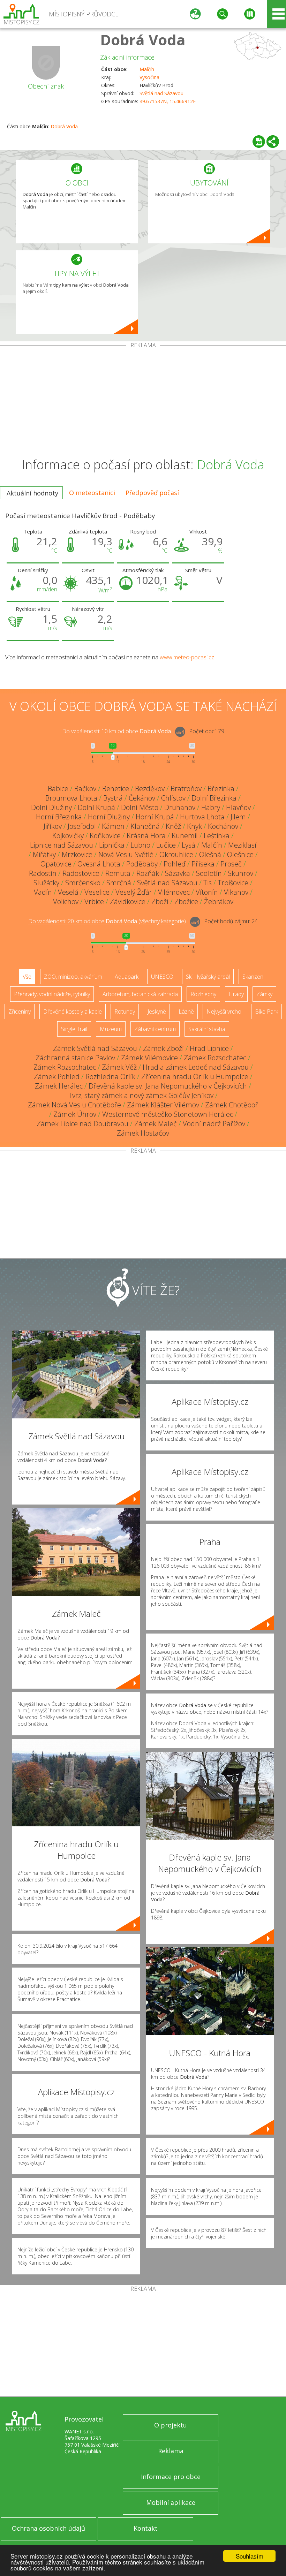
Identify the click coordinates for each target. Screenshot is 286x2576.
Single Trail (74, 1029)
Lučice (166, 845)
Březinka (221, 789)
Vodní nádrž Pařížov (214, 1124)
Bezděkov (150, 789)
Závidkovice (128, 901)
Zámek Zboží (163, 1048)
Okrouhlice (176, 854)
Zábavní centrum (155, 1029)
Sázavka (178, 873)
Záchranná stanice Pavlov (75, 1058)
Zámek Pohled (57, 1077)
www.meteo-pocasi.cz (187, 657)
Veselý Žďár (134, 892)
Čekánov (142, 798)
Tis (208, 883)
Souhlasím (250, 2556)
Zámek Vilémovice (149, 1058)
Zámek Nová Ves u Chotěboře (74, 1105)
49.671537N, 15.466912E (168, 101)
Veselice (97, 892)
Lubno (140, 845)
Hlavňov (238, 807)
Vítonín (207, 892)
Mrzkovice (77, 854)
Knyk (194, 826)
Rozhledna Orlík (110, 1077)
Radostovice (81, 873)
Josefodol (82, 826)
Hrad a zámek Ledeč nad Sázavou (196, 1067)
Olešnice (240, 854)
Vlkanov (236, 892)
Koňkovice (105, 836)
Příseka (203, 864)
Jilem (238, 817)
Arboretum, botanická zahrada (140, 994)
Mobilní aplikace (171, 2502)
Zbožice (186, 901)
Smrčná (119, 883)
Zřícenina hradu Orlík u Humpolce (195, 1077)
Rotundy (125, 1012)
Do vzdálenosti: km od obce (116, 732)
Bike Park (266, 1012)
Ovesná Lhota (99, 864)
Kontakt (146, 2528)
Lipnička (112, 845)
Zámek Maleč (156, 1124)
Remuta (118, 873)
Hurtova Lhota (202, 817)
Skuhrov (240, 873)
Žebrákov (219, 901)
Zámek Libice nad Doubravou (82, 1124)
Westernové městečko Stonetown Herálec (168, 1114)
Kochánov (223, 826)
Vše (27, 977)
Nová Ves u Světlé (126, 854)
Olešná (210, 854)
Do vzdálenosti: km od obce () (107, 922)
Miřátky (44, 854)
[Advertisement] (143, 401)
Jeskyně (157, 1012)
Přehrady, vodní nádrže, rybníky (52, 994)
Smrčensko (83, 883)
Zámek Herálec (59, 1086)
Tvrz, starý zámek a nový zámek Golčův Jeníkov (141, 1095)
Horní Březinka (59, 817)
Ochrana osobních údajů (48, 2528)
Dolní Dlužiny (51, 807)
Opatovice (56, 864)
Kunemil (185, 836)
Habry (211, 807)
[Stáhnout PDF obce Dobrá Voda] (259, 142)
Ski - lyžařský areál (208, 977)
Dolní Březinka (214, 798)
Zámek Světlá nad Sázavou (95, 1048)
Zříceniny (20, 1012)
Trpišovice (233, 883)
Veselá (68, 892)
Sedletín (209, 873)
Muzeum (111, 1029)
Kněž (173, 826)
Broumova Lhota (71, 798)
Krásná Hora (146, 836)
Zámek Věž (119, 1067)
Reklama (171, 2451)
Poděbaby (142, 864)
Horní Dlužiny (109, 817)
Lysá (189, 845)
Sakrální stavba (207, 1029)
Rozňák (148, 873)
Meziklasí (242, 845)
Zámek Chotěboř (232, 1105)
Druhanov (180, 807)
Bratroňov (186, 789)
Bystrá (113, 798)
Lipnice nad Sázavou (62, 845)
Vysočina (149, 77)
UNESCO (162, 977)
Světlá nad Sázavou (161, 93)
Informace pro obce (171, 2477)
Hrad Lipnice (209, 1048)
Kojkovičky (68, 836)
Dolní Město (140, 807)
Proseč (231, 864)
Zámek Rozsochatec (215, 1058)
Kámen (113, 826)
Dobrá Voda (143, 40)
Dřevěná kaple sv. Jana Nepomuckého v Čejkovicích (168, 1086)
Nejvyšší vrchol (224, 1012)
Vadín (43, 892)
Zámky (264, 994)
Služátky (46, 883)
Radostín (43, 873)
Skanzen (253, 977)
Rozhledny (203, 994)
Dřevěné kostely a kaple (73, 1012)
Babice (58, 789)
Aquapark (127, 977)
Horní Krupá (155, 817)
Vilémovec (174, 892)
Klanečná (145, 826)
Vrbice (94, 901)
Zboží (160, 901)
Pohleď (175, 864)
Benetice (116, 789)
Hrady (236, 994)
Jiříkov (53, 826)
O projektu (171, 2425)
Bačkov (85, 789)
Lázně (186, 1012)
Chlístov (173, 798)
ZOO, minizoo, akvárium (73, 977)
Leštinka (217, 836)
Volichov (66, 901)
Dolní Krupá (96, 807)
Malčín (147, 69)
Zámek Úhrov (75, 1114)
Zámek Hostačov (143, 1133)
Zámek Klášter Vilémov (163, 1105)
